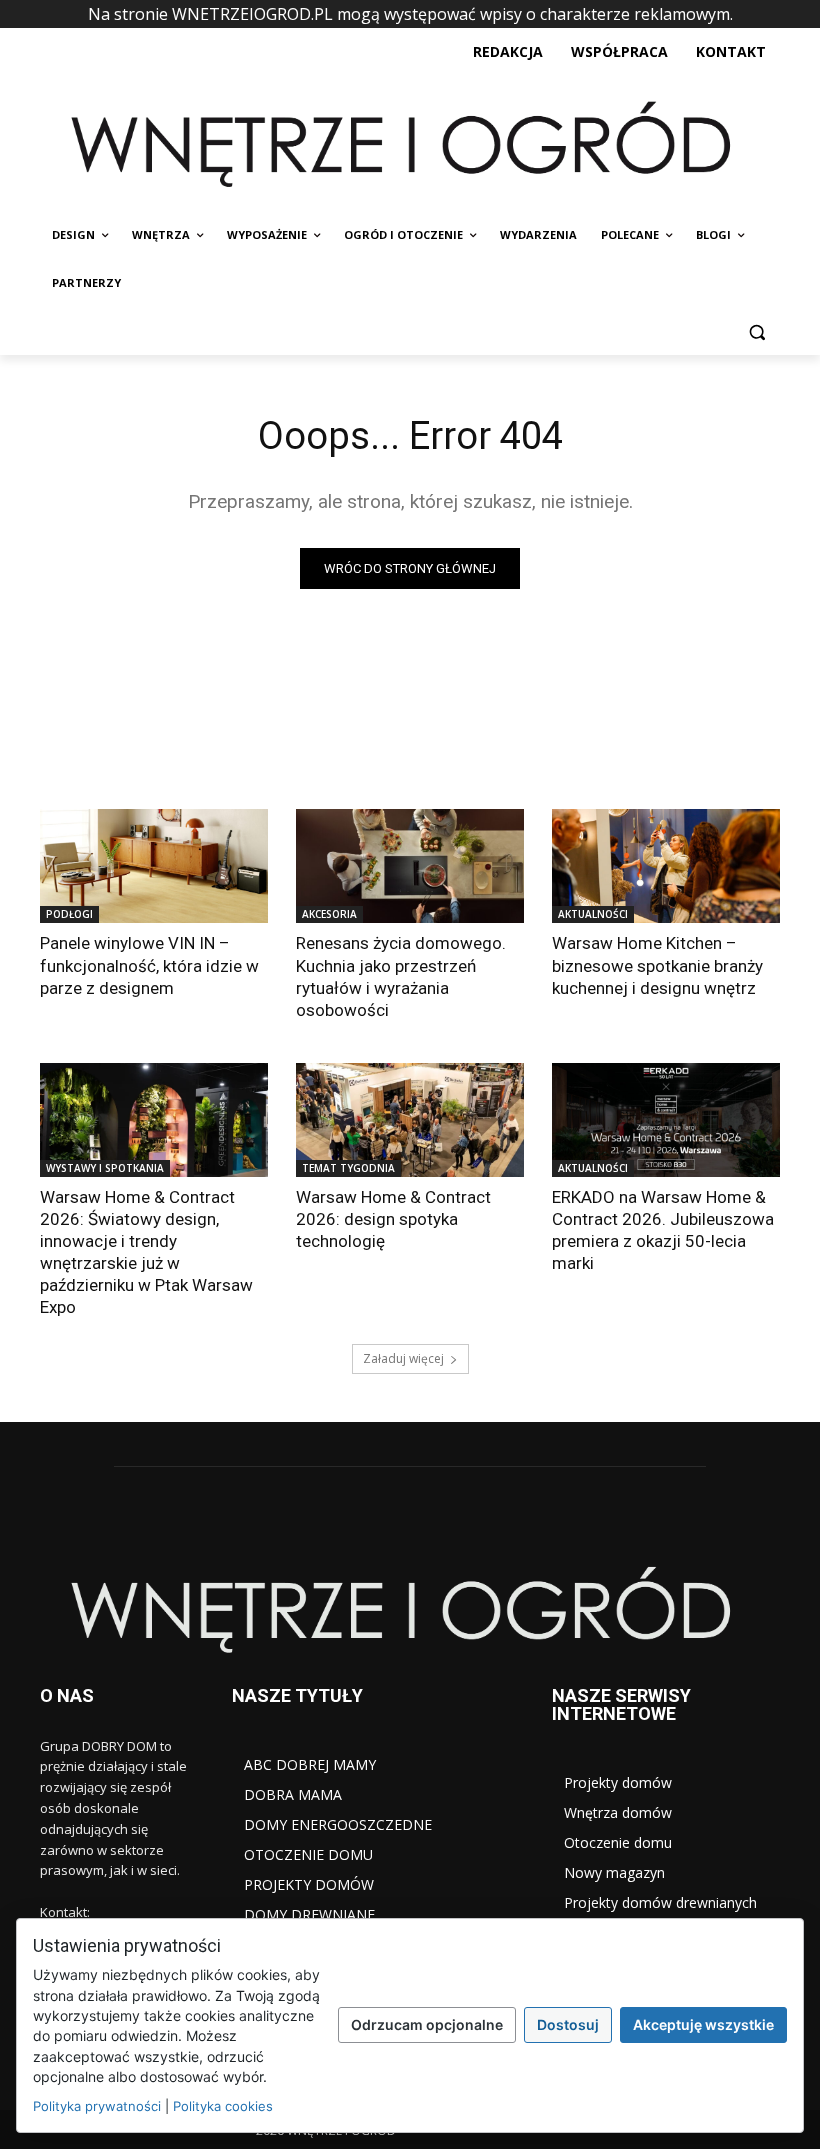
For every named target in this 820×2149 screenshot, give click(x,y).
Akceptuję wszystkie (703, 2024)
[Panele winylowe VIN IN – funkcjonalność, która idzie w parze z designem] (154, 866)
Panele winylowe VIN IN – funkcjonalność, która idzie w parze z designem (149, 965)
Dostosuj (568, 2024)
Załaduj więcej (403, 1358)
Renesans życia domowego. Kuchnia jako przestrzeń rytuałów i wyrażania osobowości (401, 976)
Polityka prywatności (97, 2106)
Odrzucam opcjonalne (427, 2024)
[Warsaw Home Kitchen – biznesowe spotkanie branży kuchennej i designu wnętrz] (666, 866)
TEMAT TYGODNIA (348, 1168)
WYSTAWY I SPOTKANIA (105, 1168)
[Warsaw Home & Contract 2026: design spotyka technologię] (410, 1120)
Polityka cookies (223, 2106)
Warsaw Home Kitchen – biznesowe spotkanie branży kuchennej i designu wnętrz (657, 965)
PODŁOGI (69, 914)
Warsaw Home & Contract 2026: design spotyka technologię (393, 1219)
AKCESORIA (329, 914)
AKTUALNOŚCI (593, 914)
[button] (756, 331)
